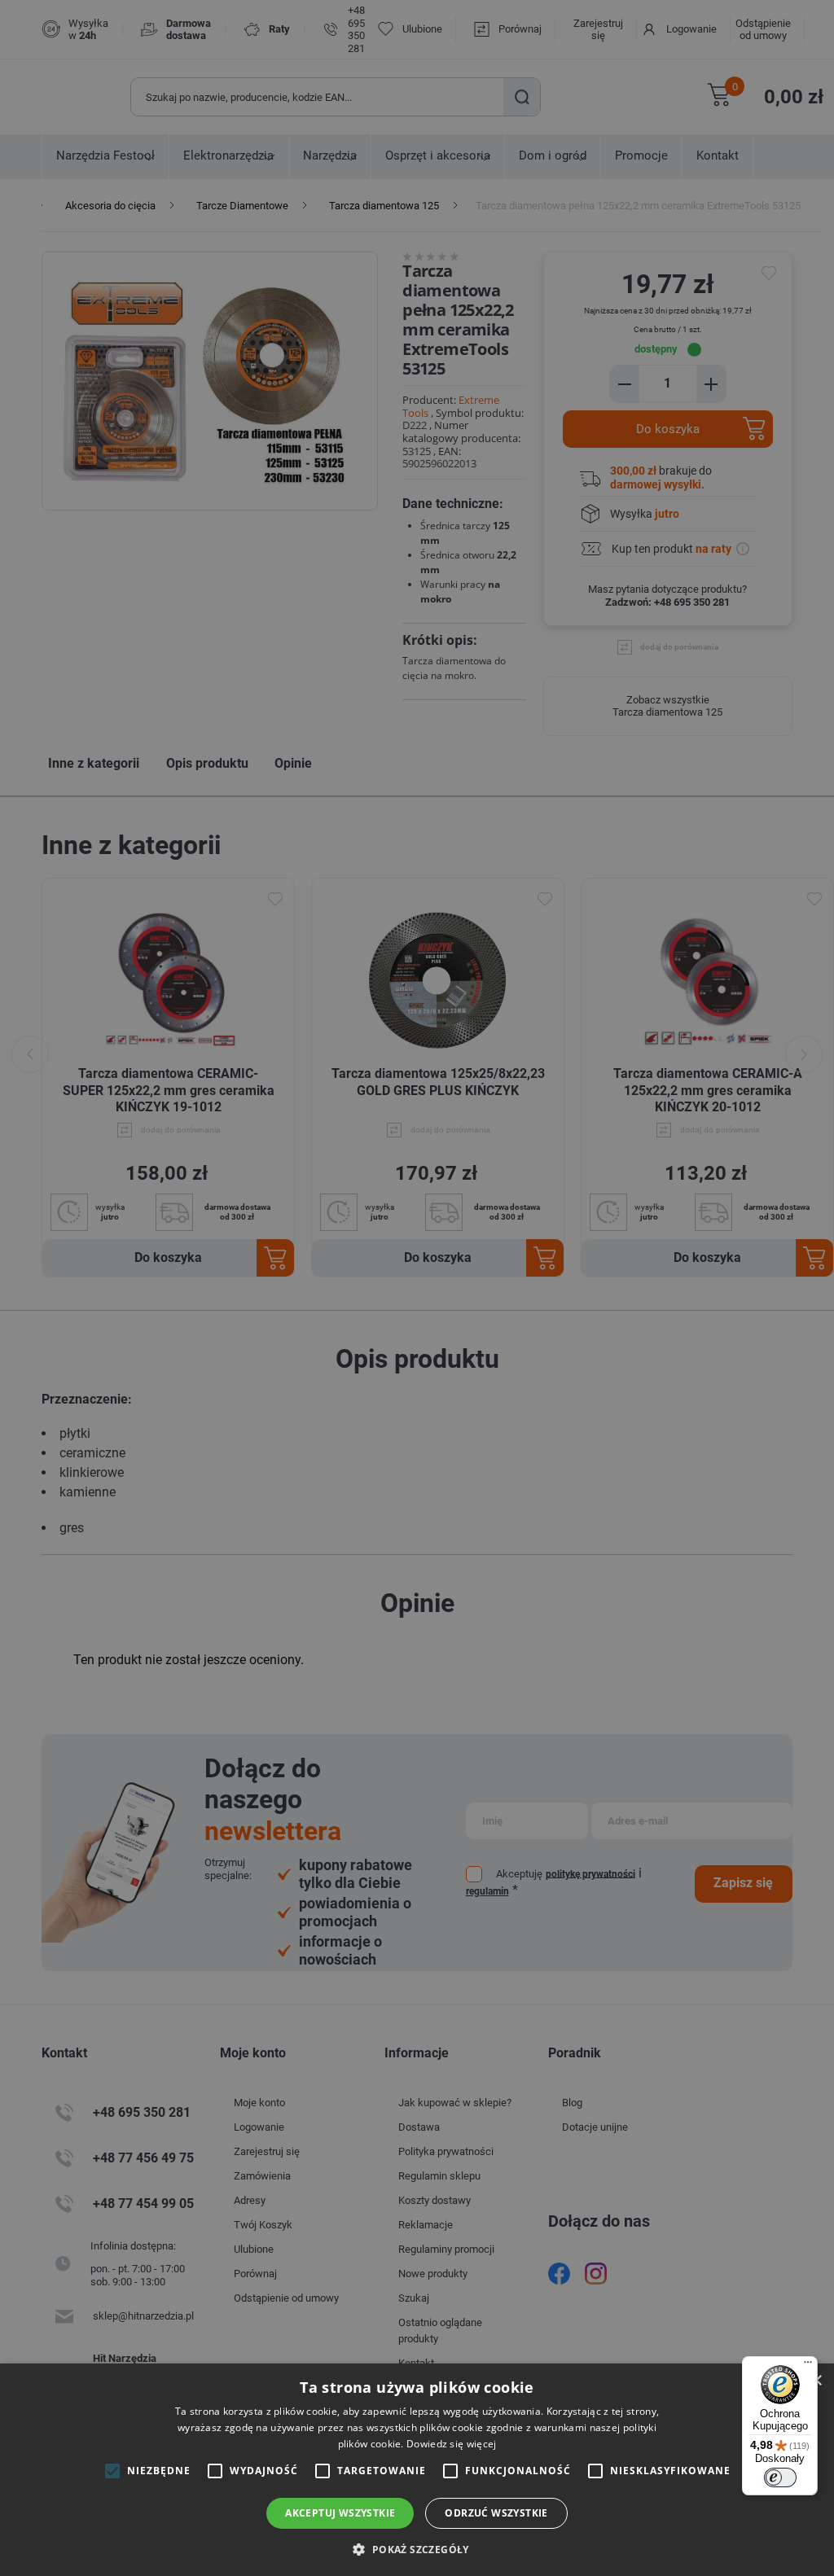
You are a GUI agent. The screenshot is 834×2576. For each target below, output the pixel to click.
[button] (417, 2549)
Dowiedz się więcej (451, 2444)
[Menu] (808, 2366)
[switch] (780, 2477)
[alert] (417, 1288)
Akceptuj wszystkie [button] (340, 2513)
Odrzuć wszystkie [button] (496, 2513)
